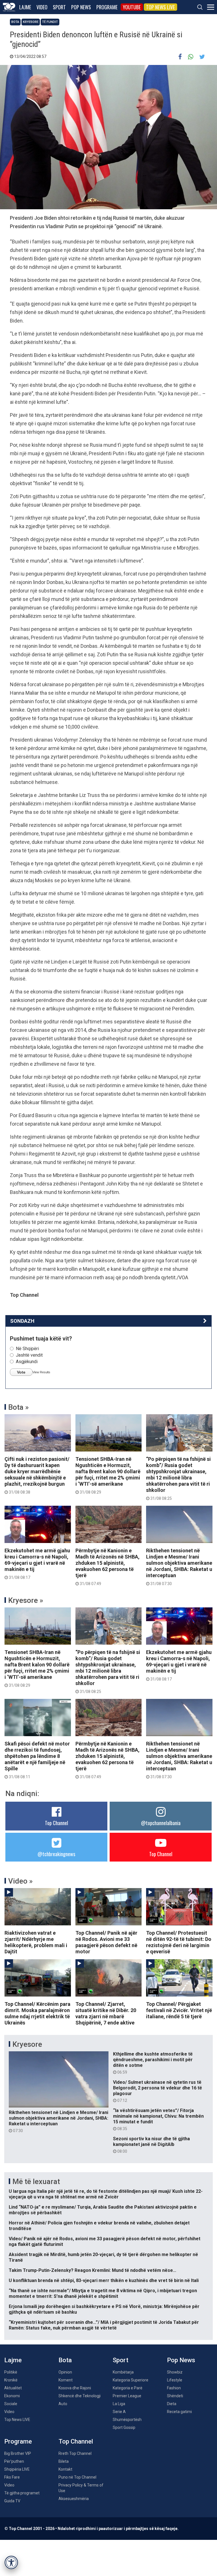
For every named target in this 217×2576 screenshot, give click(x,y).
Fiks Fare (12, 2477)
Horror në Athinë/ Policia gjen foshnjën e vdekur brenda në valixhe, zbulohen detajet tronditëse (99, 2226)
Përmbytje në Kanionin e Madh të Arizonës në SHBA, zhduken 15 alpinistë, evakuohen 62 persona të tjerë (108, 1567)
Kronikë (11, 2380)
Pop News (81, 7)
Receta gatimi (179, 2412)
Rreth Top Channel (75, 2453)
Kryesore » (26, 1600)
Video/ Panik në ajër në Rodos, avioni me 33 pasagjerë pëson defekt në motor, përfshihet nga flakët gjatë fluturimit (105, 2242)
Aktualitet (13, 2388)
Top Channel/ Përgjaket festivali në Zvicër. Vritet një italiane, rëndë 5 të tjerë (179, 2010)
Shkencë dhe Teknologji (80, 2396)
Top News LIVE (160, 7)
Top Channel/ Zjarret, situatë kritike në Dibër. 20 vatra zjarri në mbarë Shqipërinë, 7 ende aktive (106, 2013)
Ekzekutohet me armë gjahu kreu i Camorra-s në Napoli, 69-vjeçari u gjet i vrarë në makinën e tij (37, 1564)
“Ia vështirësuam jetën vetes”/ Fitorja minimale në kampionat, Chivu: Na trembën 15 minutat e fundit (158, 2119)
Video (42, 7)
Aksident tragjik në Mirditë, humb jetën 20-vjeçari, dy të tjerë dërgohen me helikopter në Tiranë (103, 2257)
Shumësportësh (127, 2420)
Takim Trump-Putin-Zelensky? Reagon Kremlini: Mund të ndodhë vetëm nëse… (93, 2270)
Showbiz (175, 2372)
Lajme (25, 7)
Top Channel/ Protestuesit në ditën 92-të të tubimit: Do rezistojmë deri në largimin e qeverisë (179, 1942)
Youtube (132, 7)
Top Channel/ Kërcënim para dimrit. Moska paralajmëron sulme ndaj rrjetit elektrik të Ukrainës (37, 2013)
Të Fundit (50, 22)
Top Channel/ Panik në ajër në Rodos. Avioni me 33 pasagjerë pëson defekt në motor (106, 1942)
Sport (59, 7)
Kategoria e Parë (128, 2388)
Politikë (11, 2372)
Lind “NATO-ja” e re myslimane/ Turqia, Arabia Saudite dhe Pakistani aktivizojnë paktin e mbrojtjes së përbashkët (103, 2210)
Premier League (127, 2396)
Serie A (119, 2412)
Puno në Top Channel (77, 2477)
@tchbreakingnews (56, 1854)
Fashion (174, 2388)
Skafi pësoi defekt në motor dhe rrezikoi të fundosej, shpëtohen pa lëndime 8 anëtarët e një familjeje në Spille (37, 1760)
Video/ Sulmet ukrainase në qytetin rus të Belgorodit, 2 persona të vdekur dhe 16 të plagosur (158, 2091)
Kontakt (65, 2469)
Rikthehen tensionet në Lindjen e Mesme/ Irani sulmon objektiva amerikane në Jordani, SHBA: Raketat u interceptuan (179, 1567)
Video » (20, 1881)
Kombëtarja (123, 2372)
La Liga (119, 2404)
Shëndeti (175, 2396)
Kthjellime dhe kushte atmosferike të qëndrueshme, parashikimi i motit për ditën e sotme (153, 2063)
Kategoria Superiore (131, 2380)
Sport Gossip (124, 2427)
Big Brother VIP (18, 2453)
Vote (21, 1372)
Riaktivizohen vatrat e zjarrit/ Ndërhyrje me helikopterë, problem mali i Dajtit (36, 1942)
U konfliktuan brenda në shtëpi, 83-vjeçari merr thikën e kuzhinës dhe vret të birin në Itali (104, 2280)
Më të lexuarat (36, 2181)
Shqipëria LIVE (17, 2469)
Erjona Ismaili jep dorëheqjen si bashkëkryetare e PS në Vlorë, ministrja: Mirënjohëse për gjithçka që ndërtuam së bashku (104, 2309)
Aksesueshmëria (74, 2499)
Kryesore (31, 22)
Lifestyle (175, 2380)
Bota (15, 22)
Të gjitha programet (22, 2493)
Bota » (19, 1407)
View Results (41, 1372)
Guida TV (12, 2501)
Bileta (64, 2461)
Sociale (11, 2404)
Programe (107, 7)
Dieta (172, 2404)
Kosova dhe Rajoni (75, 2388)
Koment (66, 2380)
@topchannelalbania (161, 1823)
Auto (63, 2404)
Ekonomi (12, 2396)
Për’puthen (14, 2461)
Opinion (65, 2372)
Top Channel (57, 1823)
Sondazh (22, 1321)
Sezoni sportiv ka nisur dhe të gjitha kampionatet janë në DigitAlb (151, 2145)
